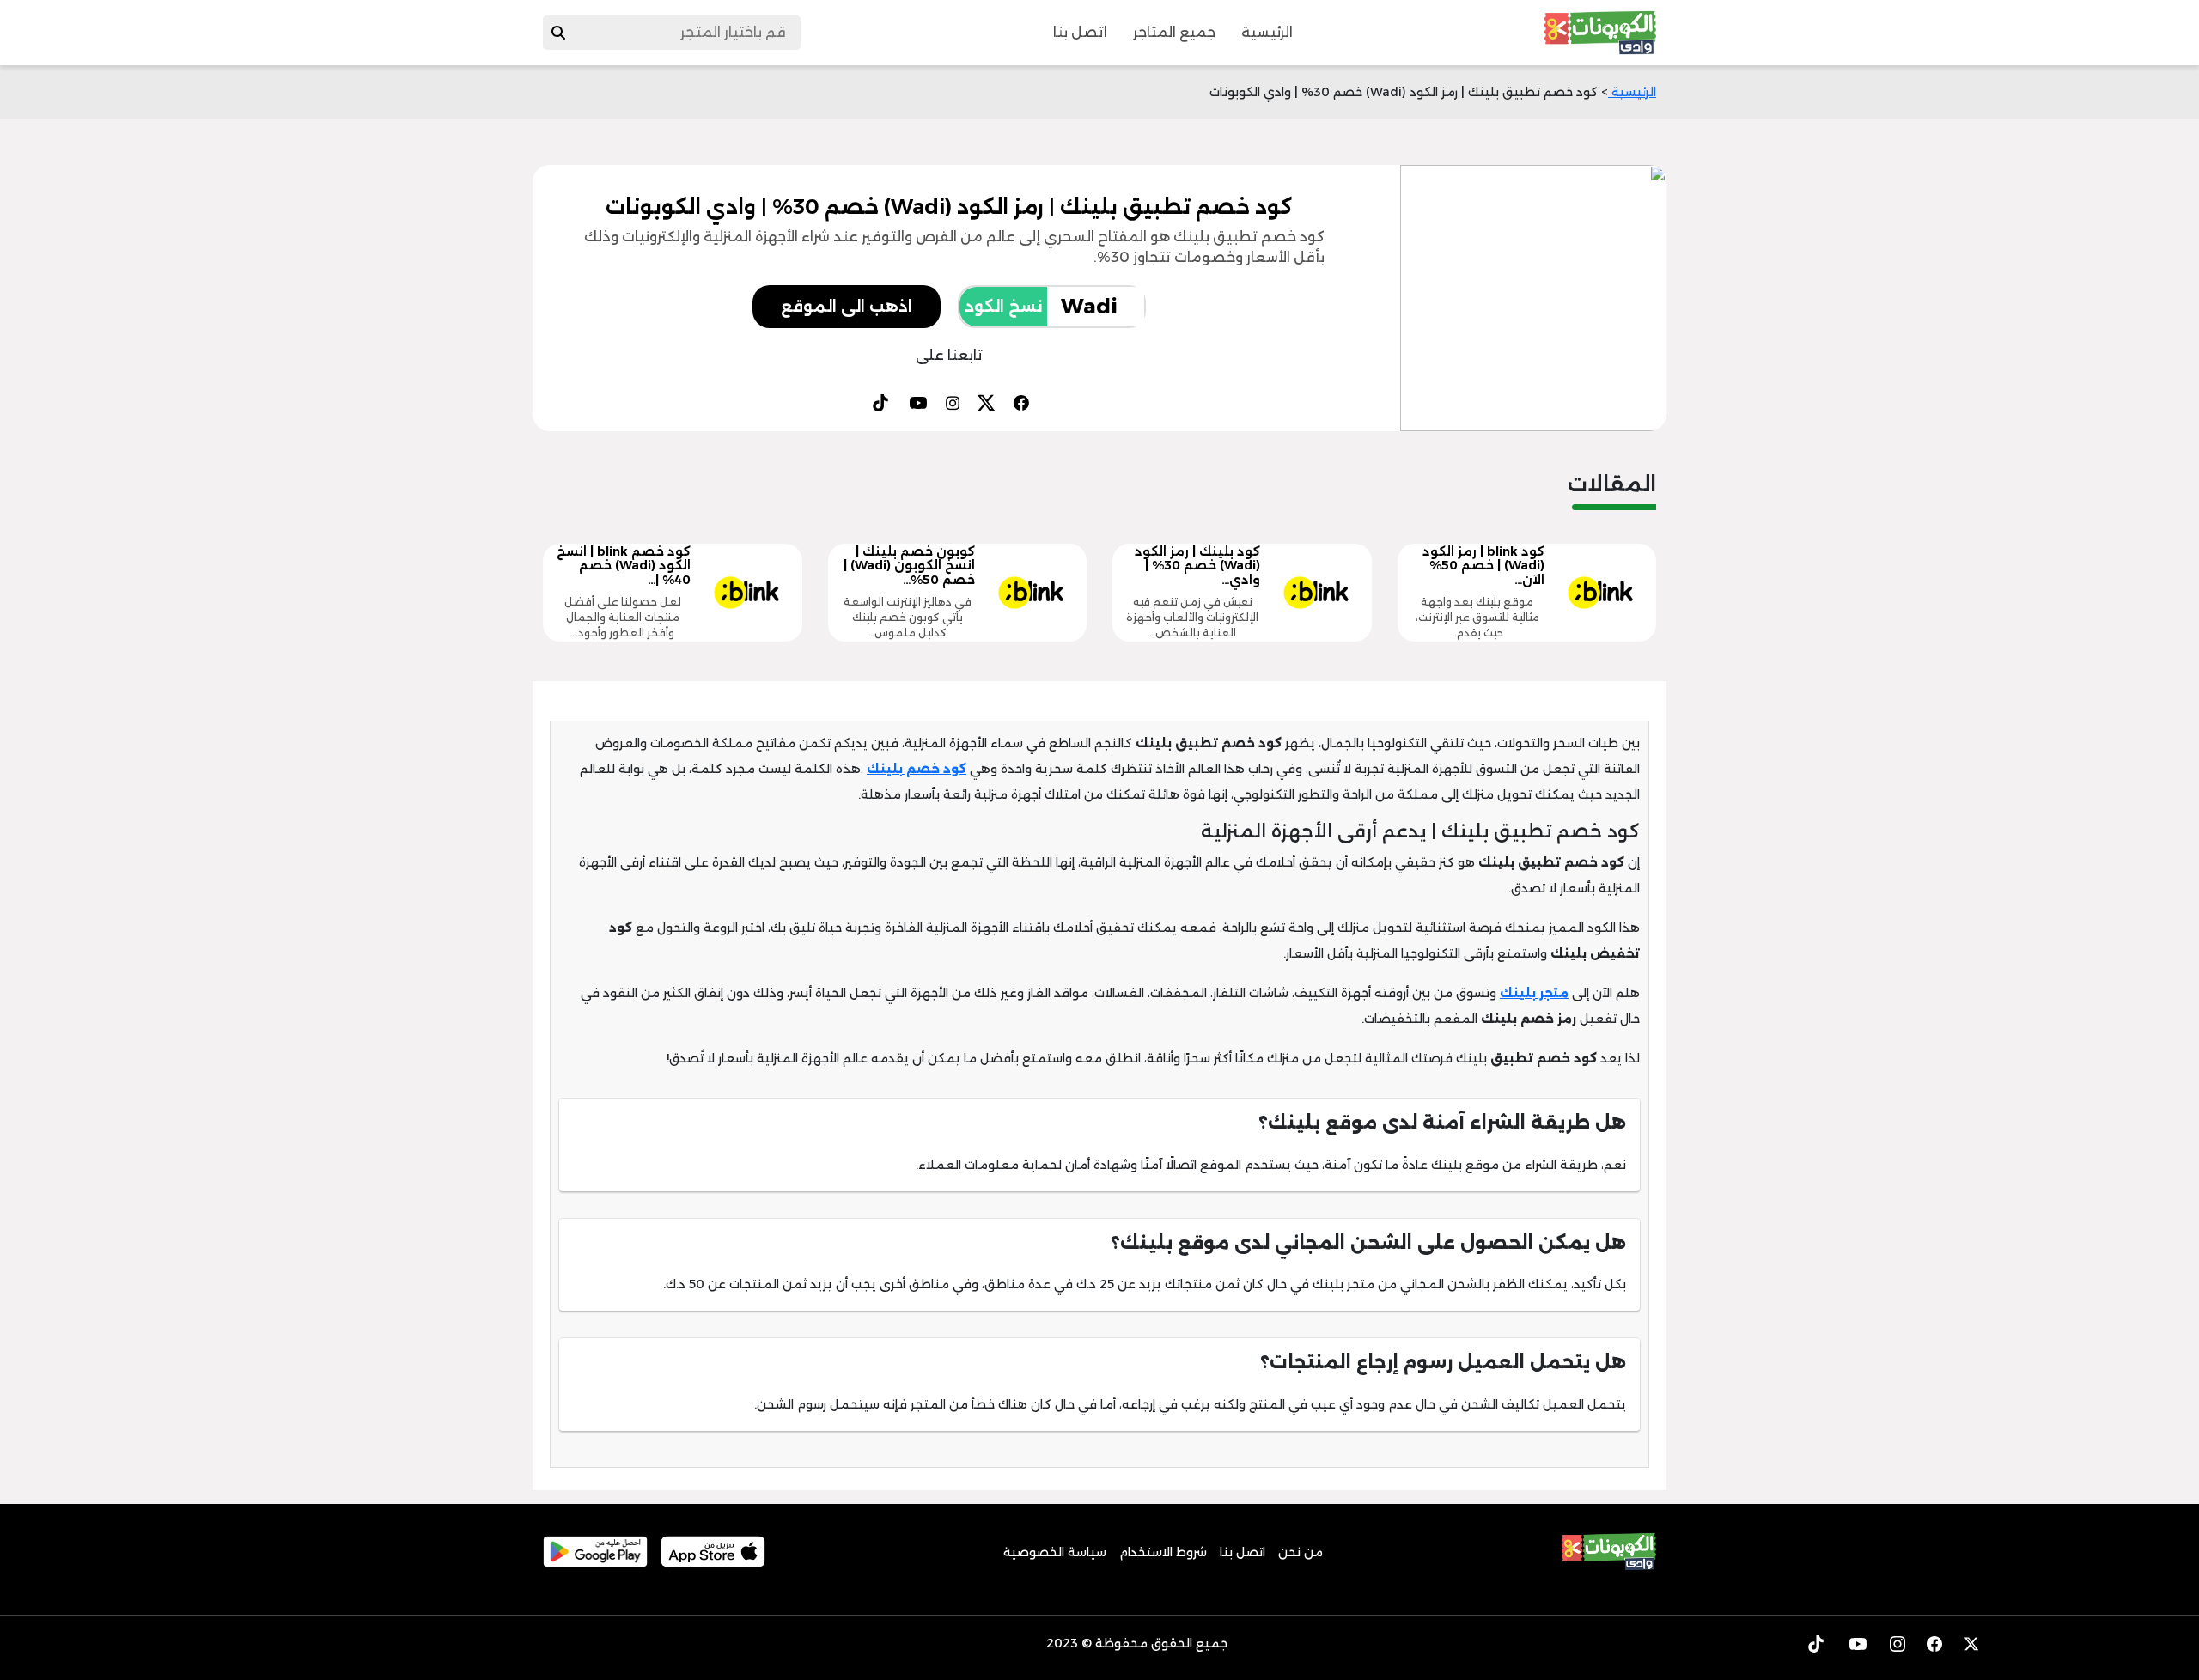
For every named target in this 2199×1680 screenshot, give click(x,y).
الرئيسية (1267, 32)
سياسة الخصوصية (1055, 1552)
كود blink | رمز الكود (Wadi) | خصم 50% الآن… (1483, 566)
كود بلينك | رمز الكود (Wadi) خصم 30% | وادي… (1197, 566)
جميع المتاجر (1174, 32)
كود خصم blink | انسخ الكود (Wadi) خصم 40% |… (624, 566)
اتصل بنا (1080, 32)
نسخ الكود (1003, 307)
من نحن (1301, 1552)
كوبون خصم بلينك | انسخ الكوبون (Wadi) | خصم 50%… (909, 566)
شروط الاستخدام (1163, 1552)
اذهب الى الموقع (847, 307)
